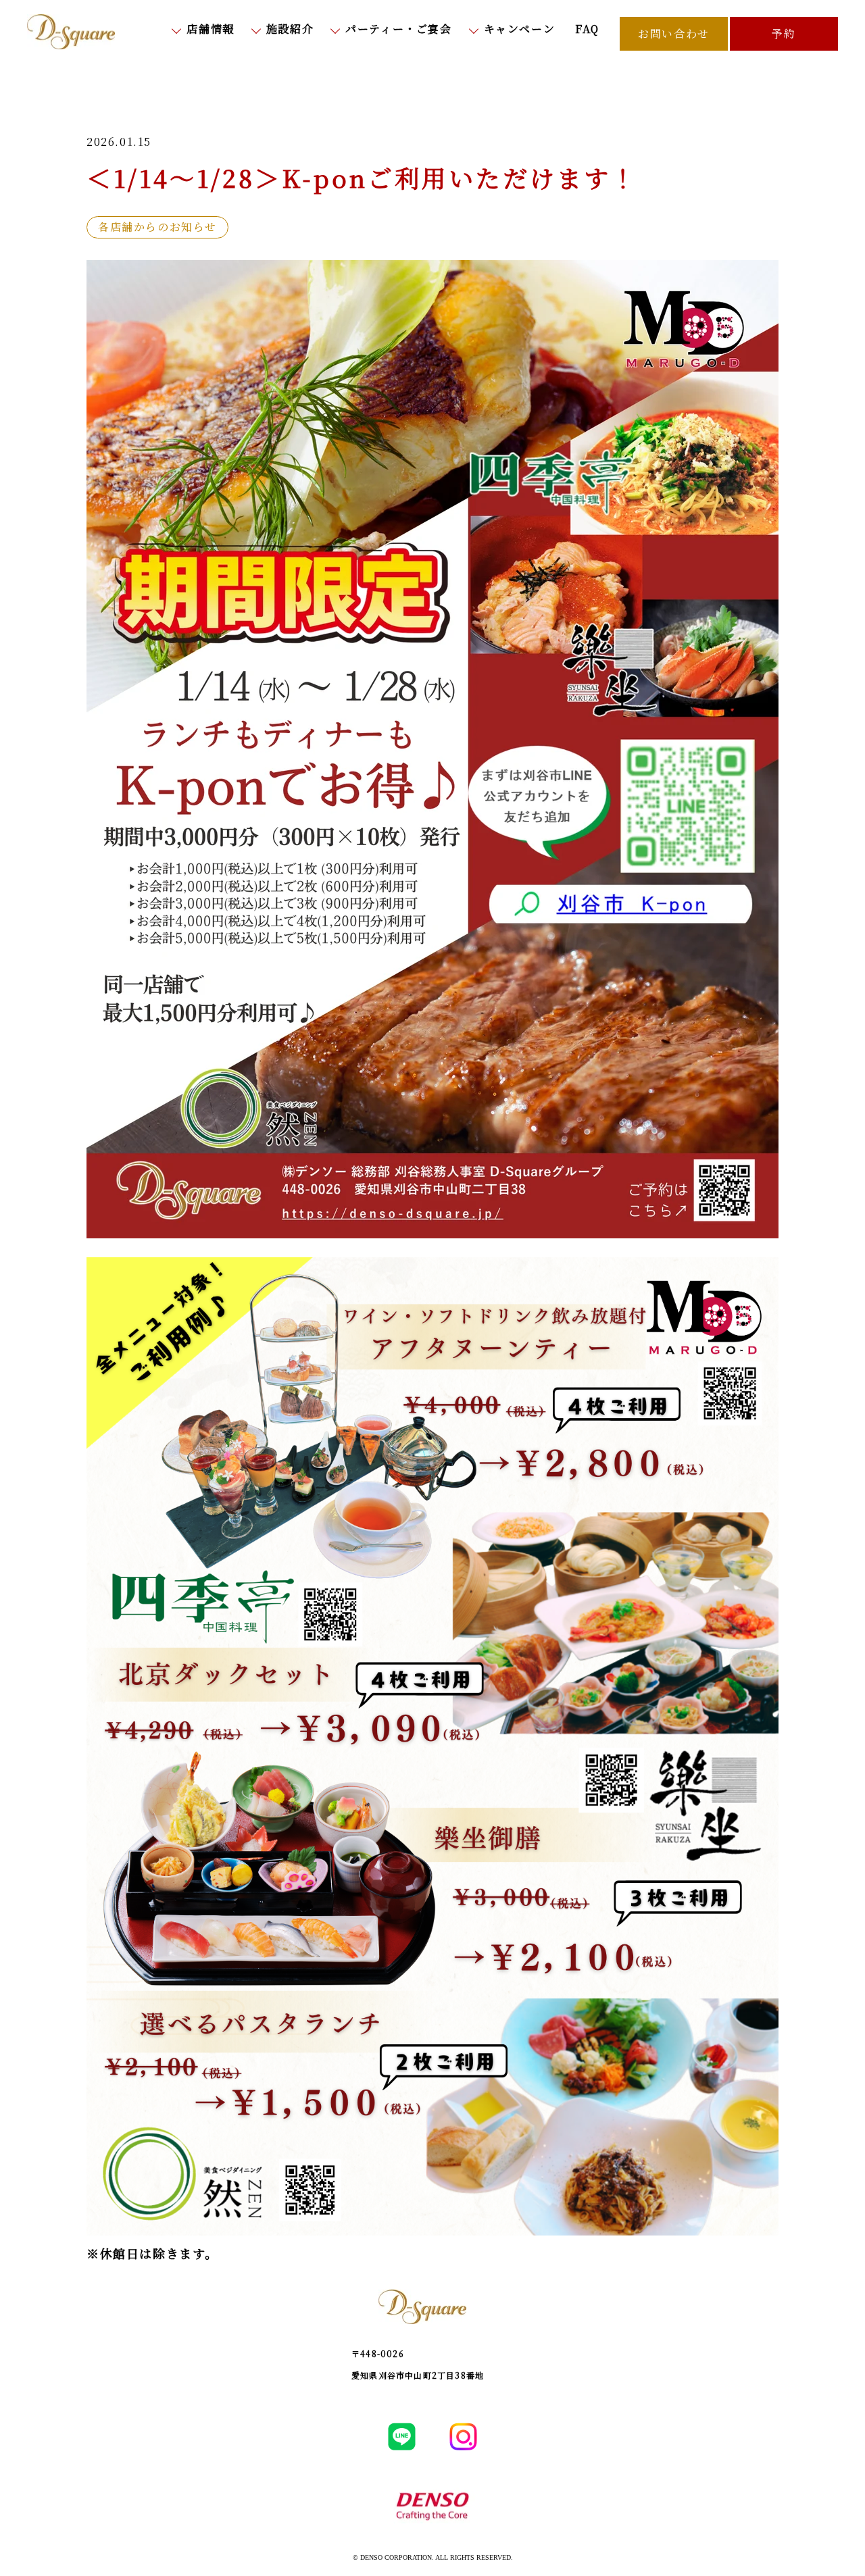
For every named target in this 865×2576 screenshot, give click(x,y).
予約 (784, 33)
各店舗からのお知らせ (157, 227)
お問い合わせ (674, 33)
